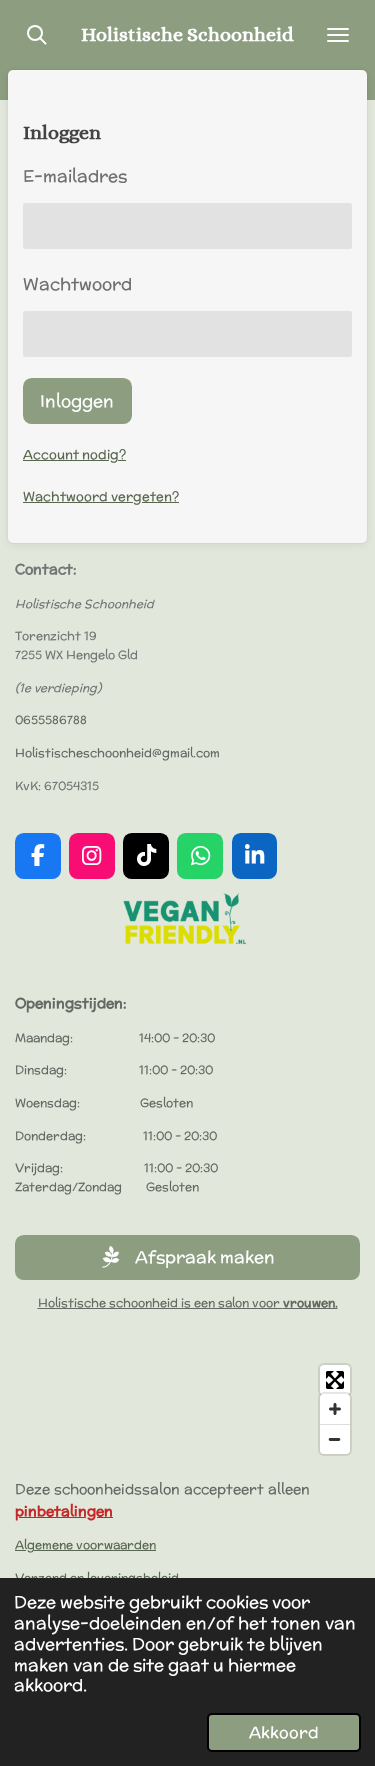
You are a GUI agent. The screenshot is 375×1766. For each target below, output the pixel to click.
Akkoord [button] (284, 1732)
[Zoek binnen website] (37, 35)
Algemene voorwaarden (85, 1544)
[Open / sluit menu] (338, 35)
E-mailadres (75, 175)
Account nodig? (74, 454)
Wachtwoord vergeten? (101, 496)
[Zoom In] (335, 1409)
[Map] (187, 1409)
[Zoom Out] (335, 1439)
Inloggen (77, 400)
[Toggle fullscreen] (335, 1380)
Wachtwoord (77, 283)
